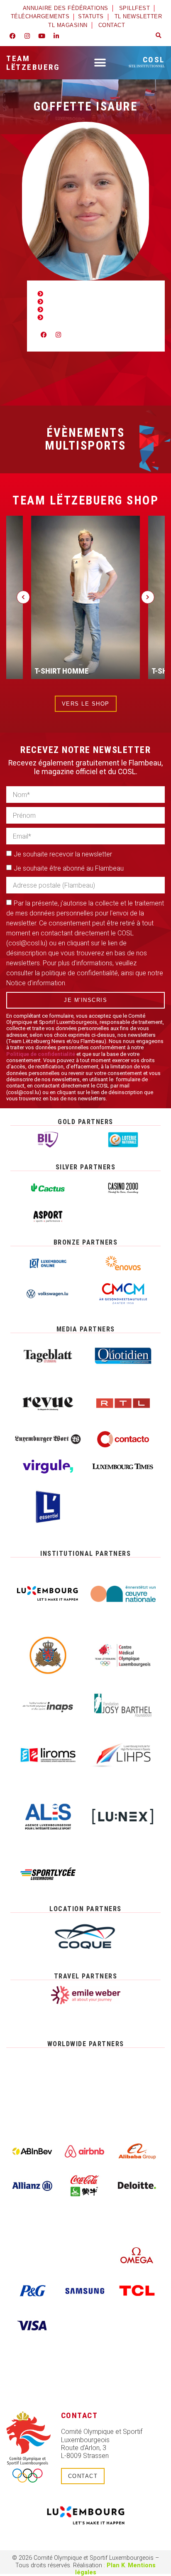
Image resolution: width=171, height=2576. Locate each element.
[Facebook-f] (12, 36)
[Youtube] (42, 36)
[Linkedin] (56, 36)
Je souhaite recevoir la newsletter (63, 854)
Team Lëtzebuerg (33, 63)
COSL (147, 62)
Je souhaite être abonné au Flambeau (69, 868)
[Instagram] (27, 36)
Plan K (116, 2565)
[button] (159, 36)
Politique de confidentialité (41, 1054)
